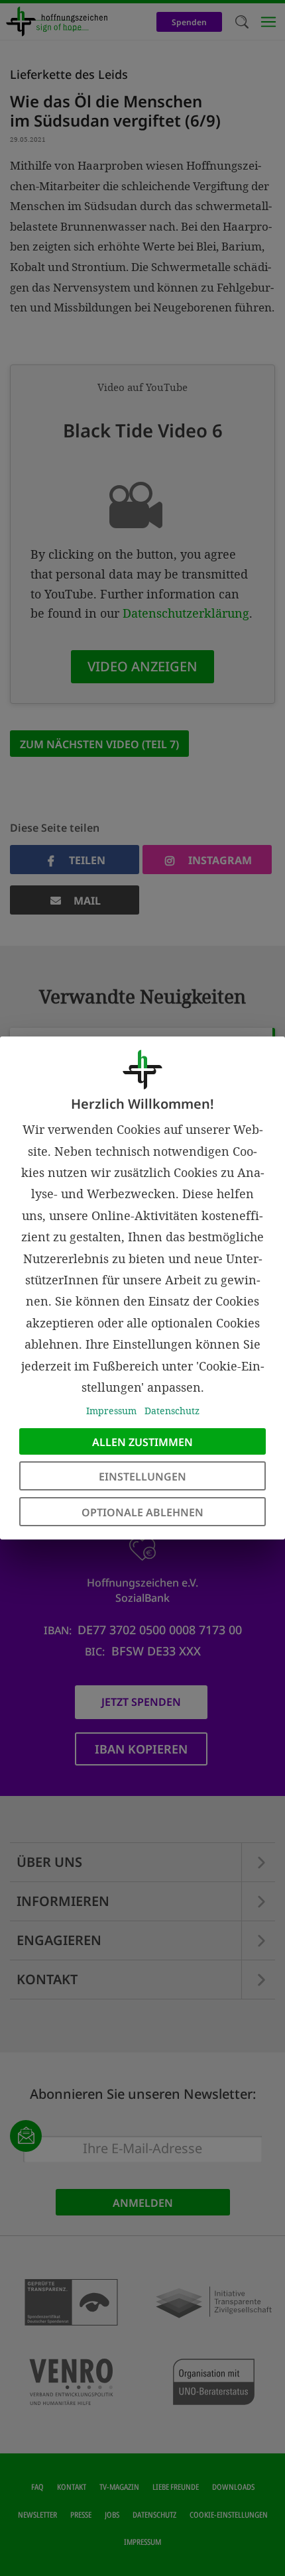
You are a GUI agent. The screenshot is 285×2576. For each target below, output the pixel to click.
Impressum (111, 1411)
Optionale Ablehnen (142, 1512)
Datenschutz (172, 1411)
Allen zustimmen (142, 1442)
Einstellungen (142, 1477)
